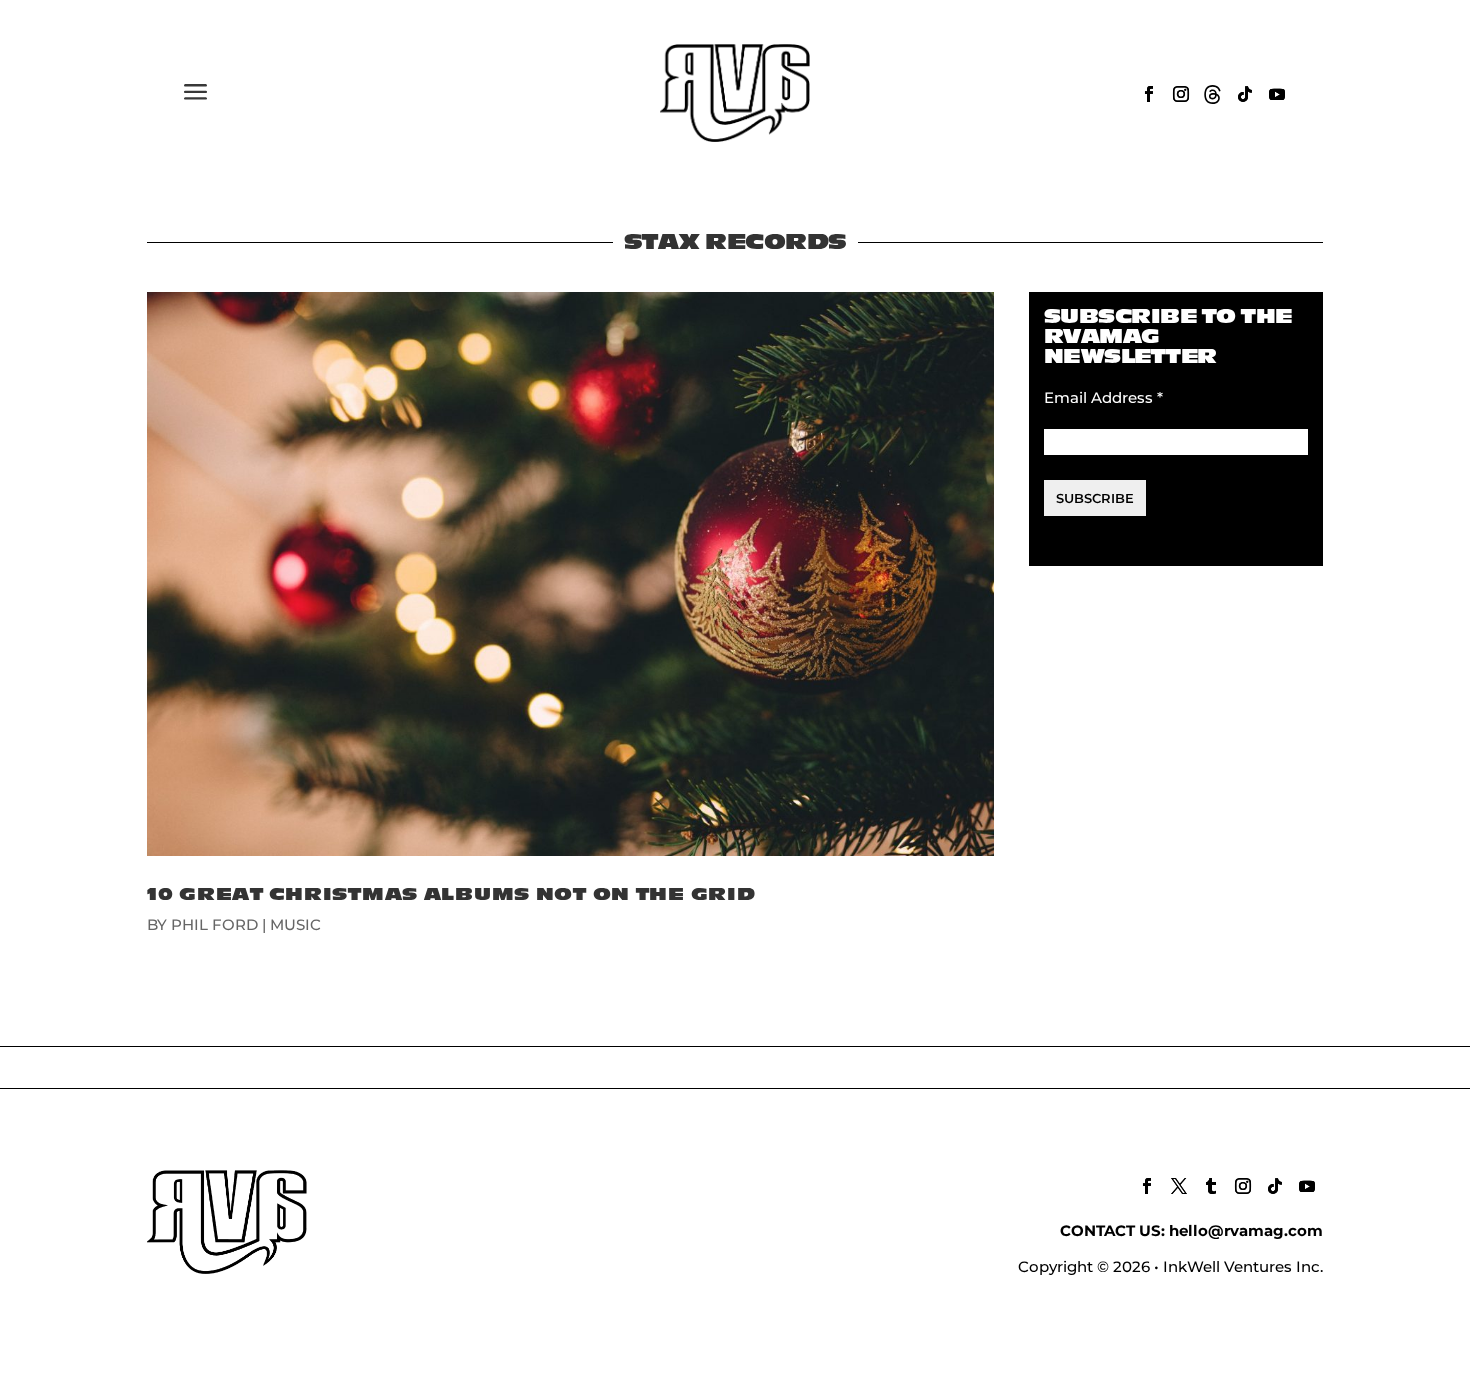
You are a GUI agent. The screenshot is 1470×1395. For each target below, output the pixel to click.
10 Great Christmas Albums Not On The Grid (451, 894)
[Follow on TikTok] (1245, 94)
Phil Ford (214, 924)
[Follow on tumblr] (1211, 1186)
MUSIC (295, 924)
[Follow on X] (1179, 1186)
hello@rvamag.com (1246, 1230)
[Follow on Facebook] (1149, 94)
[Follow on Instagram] (1181, 94)
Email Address (1103, 397)
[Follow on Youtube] (1277, 94)
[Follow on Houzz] (1213, 94)
